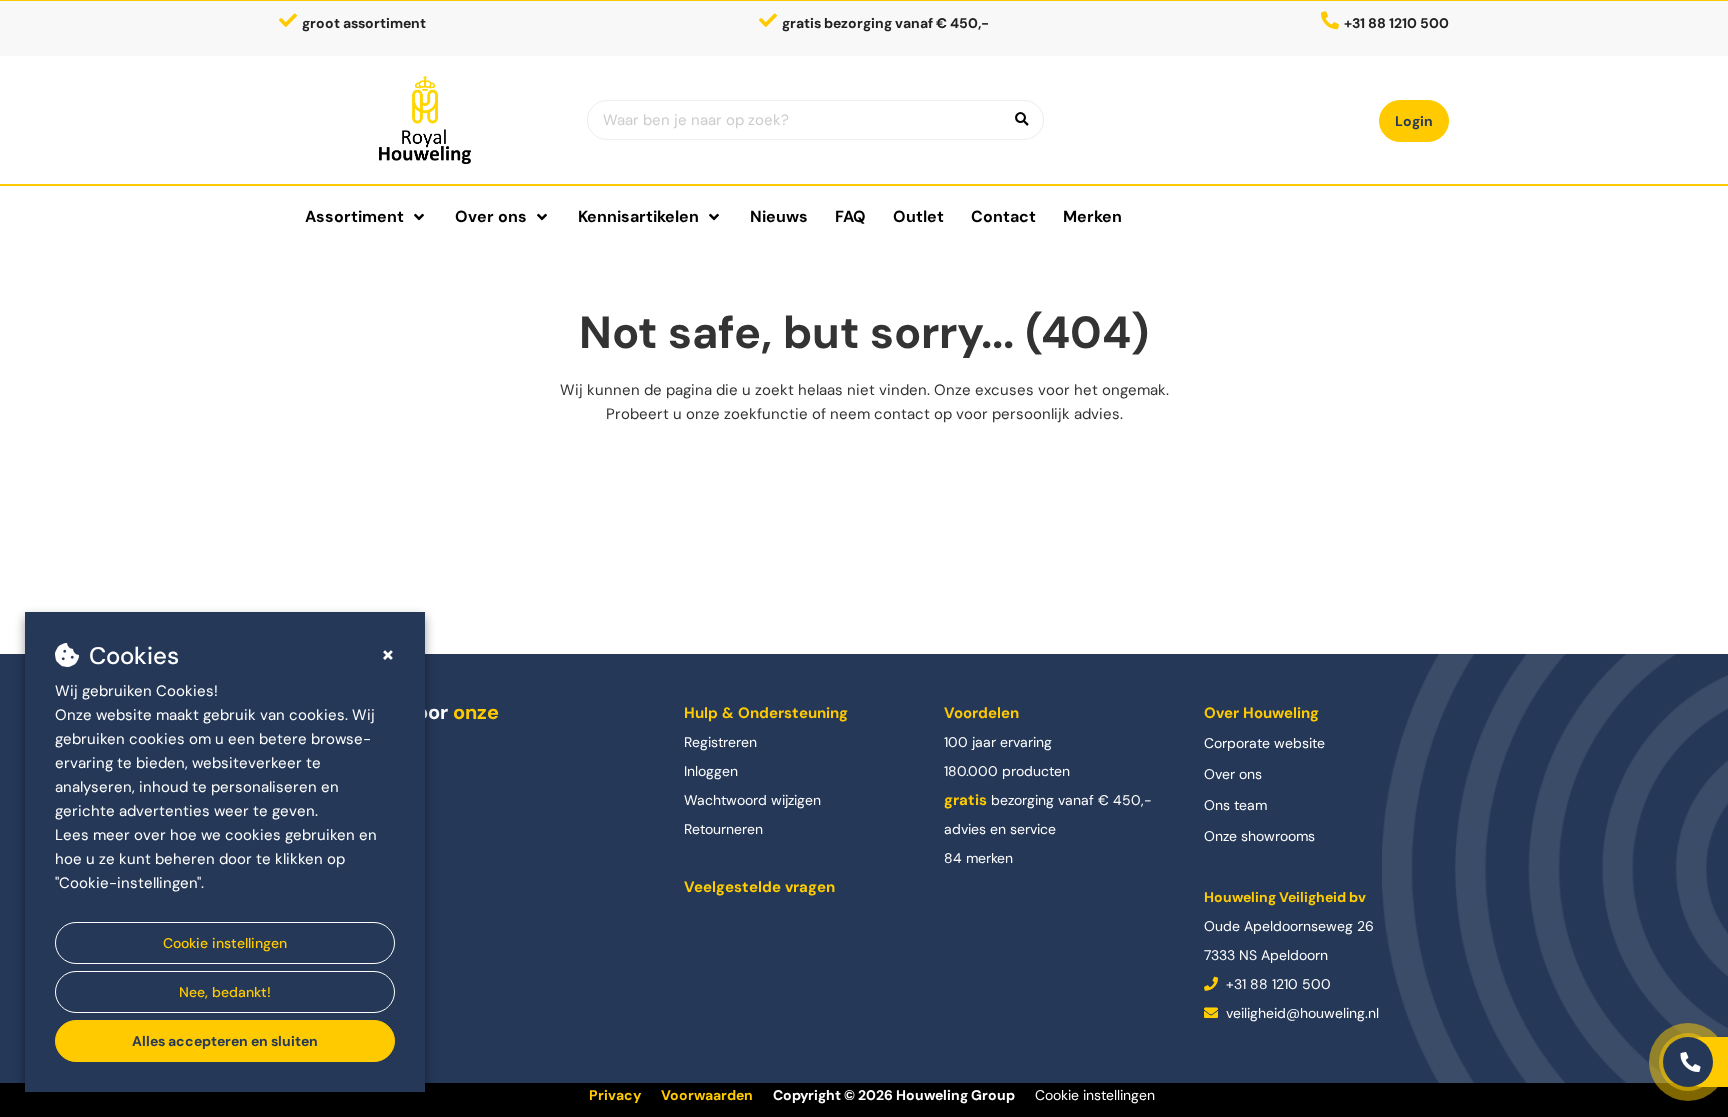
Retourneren (723, 829)
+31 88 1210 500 (1276, 984)
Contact (1003, 216)
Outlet (918, 216)
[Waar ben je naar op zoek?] (1022, 120)
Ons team (1235, 805)
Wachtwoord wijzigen (752, 800)
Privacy (615, 1095)
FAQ (850, 216)
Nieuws (779, 216)
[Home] (425, 120)
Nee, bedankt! (225, 992)
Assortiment (354, 216)
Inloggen (711, 771)
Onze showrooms (1259, 836)
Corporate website (1264, 743)
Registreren (720, 742)
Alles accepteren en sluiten (225, 1041)
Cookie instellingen (225, 943)
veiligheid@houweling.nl (1300, 1013)
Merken (1092, 216)
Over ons (1233, 774)
